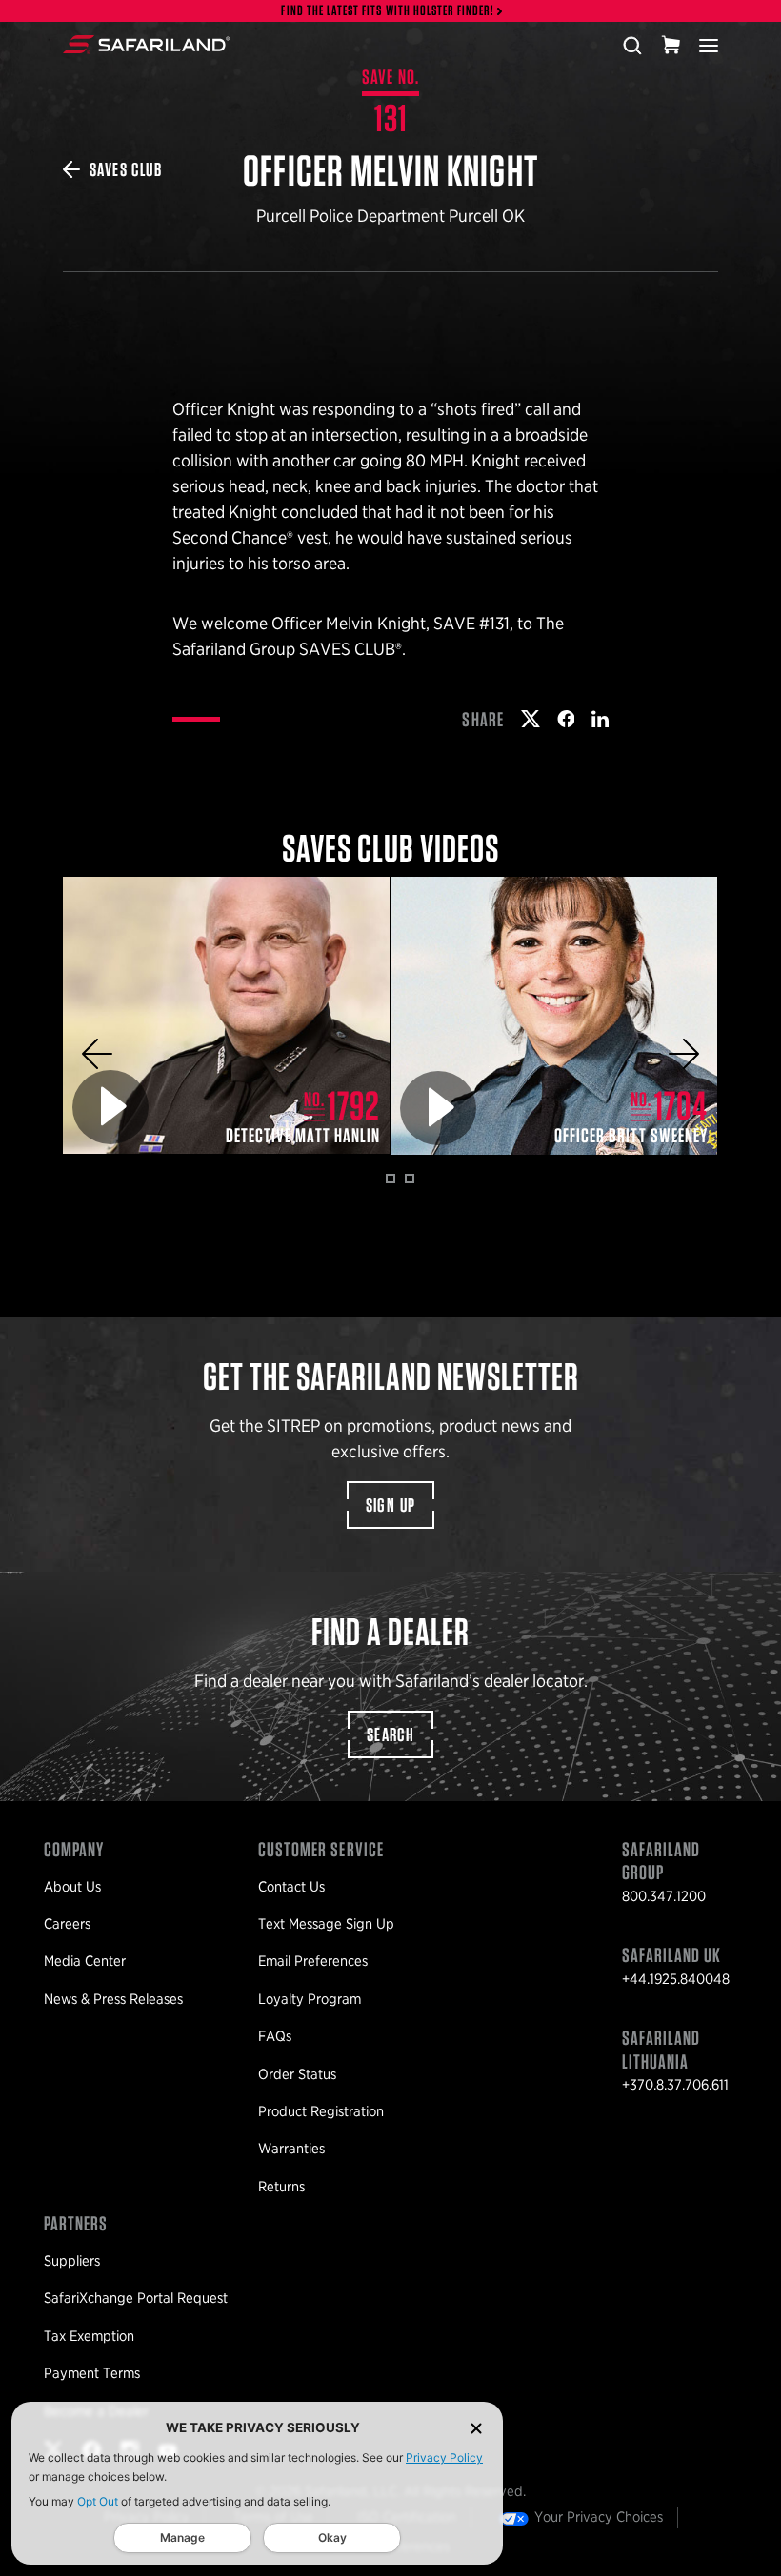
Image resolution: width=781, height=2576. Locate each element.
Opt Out (98, 2501)
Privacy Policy (444, 2457)
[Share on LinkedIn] (600, 719)
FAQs (275, 2036)
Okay (332, 2537)
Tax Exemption (89, 2336)
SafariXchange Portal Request (136, 2298)
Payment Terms (92, 2373)
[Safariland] (146, 45)
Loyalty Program (310, 1999)
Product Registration (321, 2111)
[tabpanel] (227, 1016)
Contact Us (291, 1887)
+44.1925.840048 (676, 1979)
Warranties (291, 2149)
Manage (182, 2537)
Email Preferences (313, 1961)
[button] (97, 1054)
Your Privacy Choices (599, 2517)
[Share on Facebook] (566, 719)
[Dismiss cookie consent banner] (476, 2428)
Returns (281, 2187)
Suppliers (72, 2261)
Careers (67, 1924)
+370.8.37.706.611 (675, 2085)
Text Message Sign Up (326, 1924)
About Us (72, 1887)
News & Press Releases (113, 1999)
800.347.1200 (664, 1896)
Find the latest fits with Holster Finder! (388, 11)
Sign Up (391, 1505)
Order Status (297, 2074)
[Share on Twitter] (531, 719)
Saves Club (126, 169)
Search (390, 1734)
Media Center (85, 1961)
